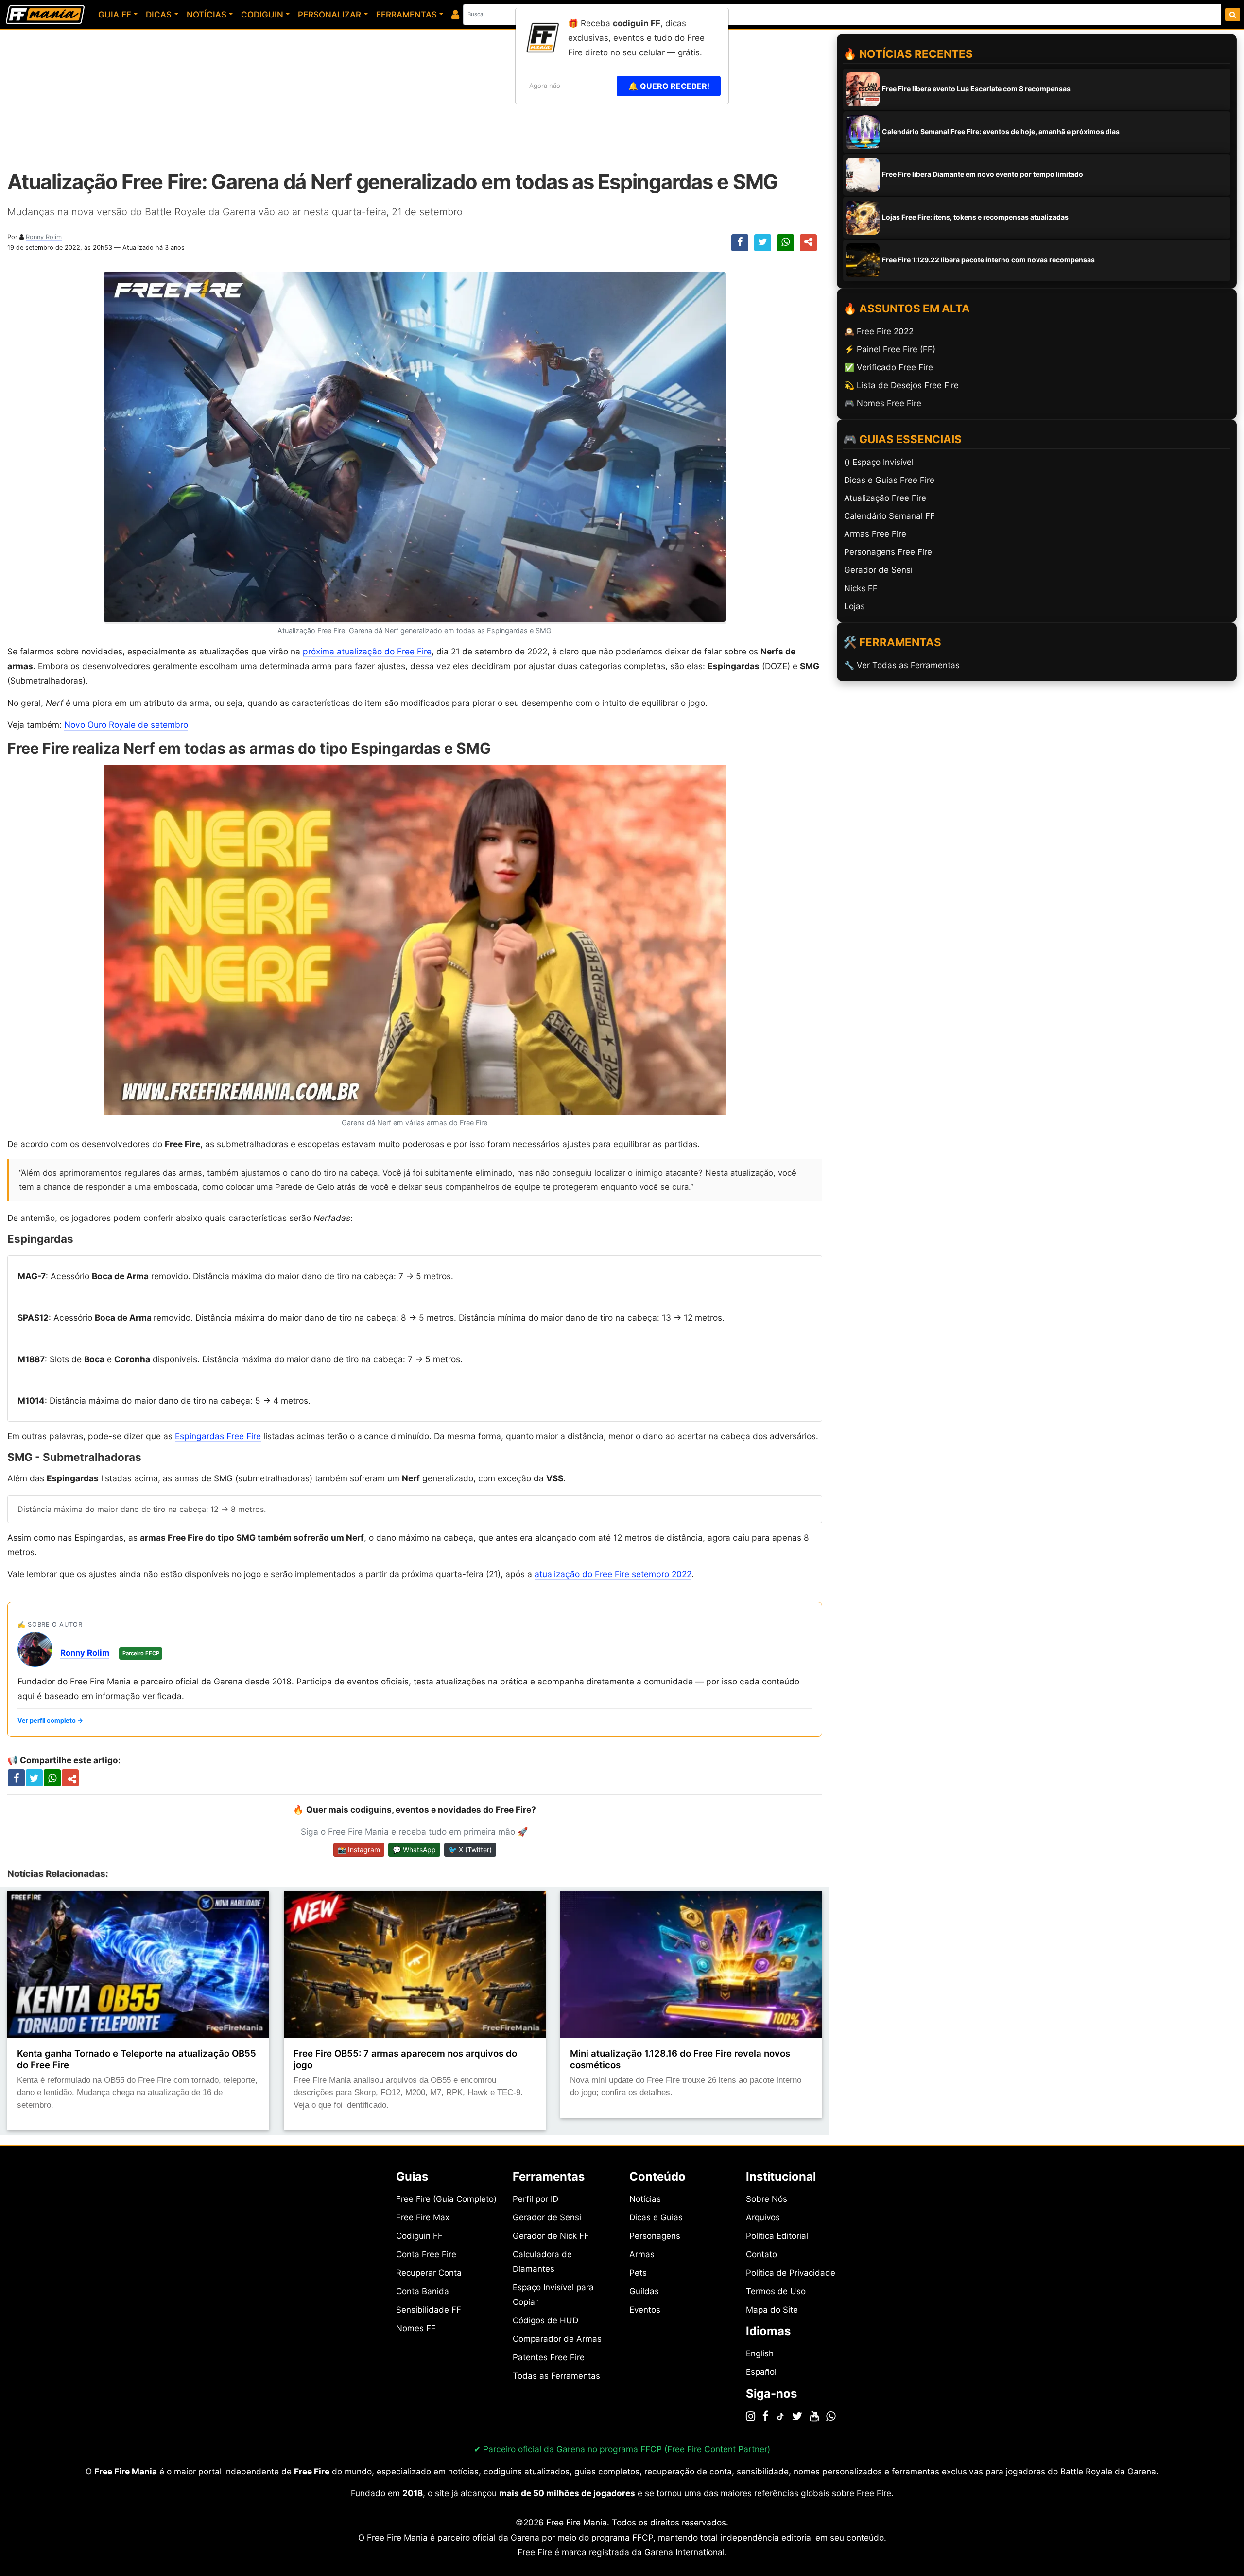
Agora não (545, 86)
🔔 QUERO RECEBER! (669, 86)
